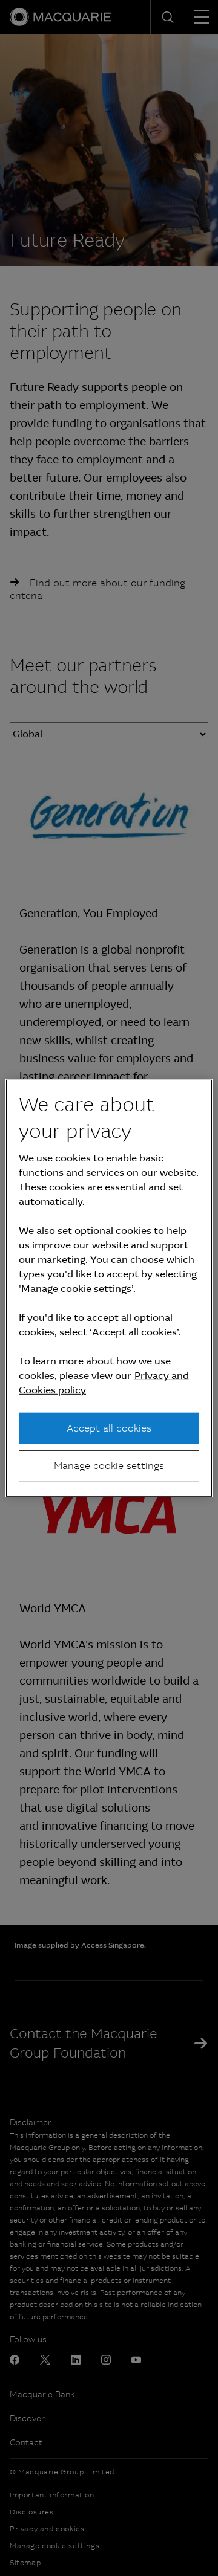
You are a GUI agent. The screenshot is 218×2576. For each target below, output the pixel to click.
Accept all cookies (109, 1428)
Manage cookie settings (109, 1466)
